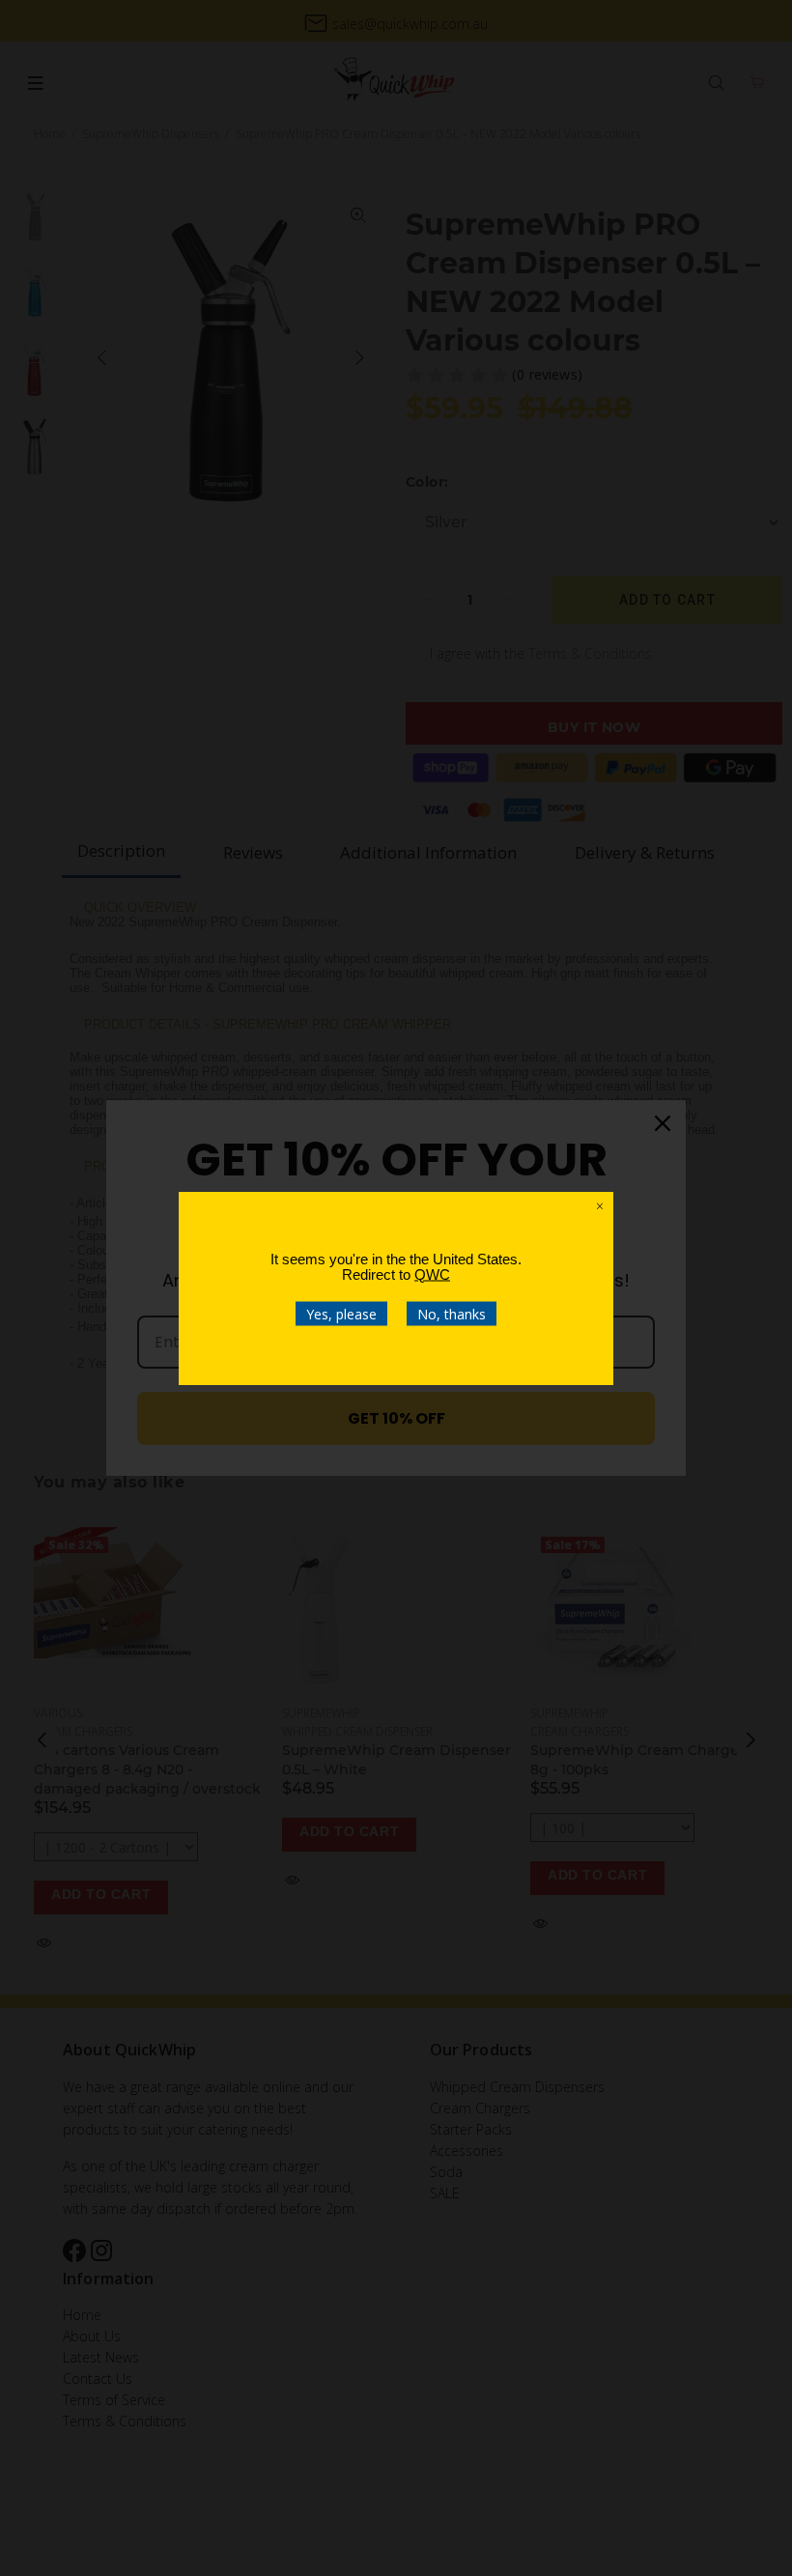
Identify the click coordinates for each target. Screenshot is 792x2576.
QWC (432, 1274)
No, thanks (452, 1313)
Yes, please (341, 1313)
